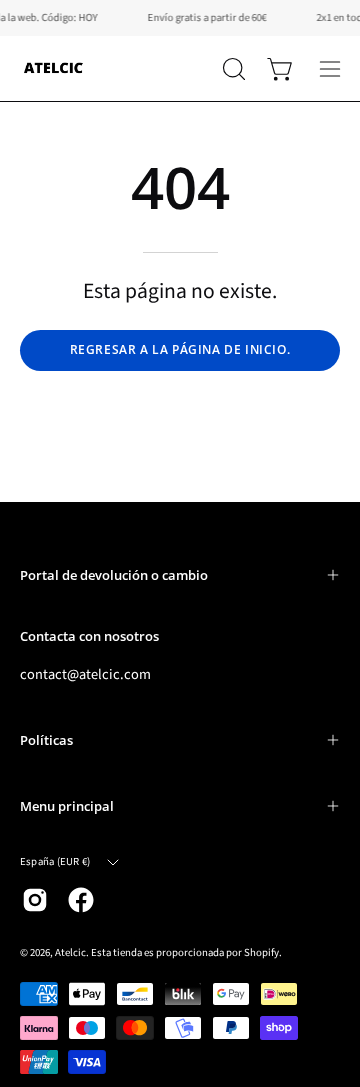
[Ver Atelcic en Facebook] (81, 900)
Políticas (46, 740)
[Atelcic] (55, 68)
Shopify (261, 952)
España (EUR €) (55, 861)
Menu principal (67, 806)
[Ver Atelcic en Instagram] (35, 900)
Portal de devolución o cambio (114, 575)
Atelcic (70, 952)
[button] (232, 69)
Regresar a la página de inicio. (180, 349)
